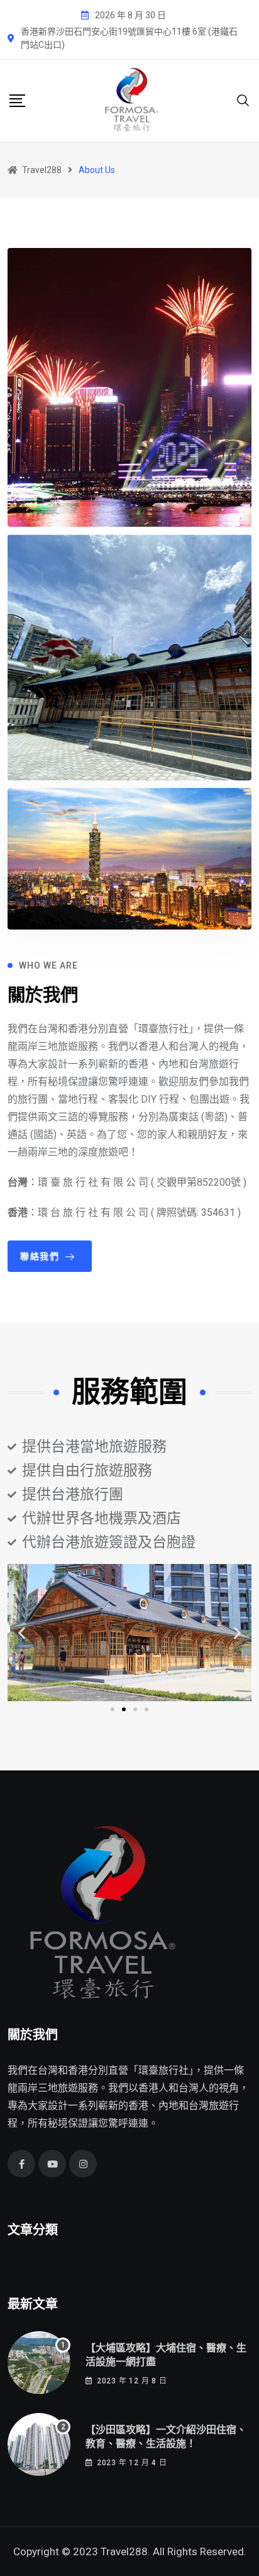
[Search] (243, 100)
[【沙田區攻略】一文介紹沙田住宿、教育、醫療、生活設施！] (39, 2444)
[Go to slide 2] (124, 1709)
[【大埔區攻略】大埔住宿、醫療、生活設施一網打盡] (39, 2363)
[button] (22, 1633)
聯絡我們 (40, 1256)
